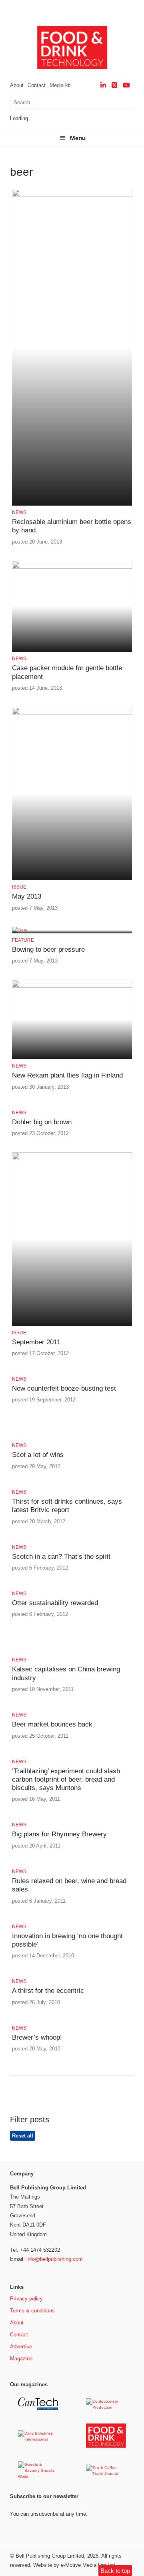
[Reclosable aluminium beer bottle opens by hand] (72, 195)
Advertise (21, 2347)
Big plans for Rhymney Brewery (59, 1834)
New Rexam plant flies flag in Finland (67, 1075)
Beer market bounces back (52, 1724)
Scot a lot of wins (38, 1455)
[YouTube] (126, 85)
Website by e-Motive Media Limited (74, 2565)
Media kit (60, 85)
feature (23, 940)
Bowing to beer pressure (48, 950)
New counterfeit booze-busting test (64, 1388)
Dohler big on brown (42, 1122)
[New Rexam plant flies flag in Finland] (72, 986)
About (17, 85)
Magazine (21, 2359)
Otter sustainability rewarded (55, 1603)
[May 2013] (72, 713)
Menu (78, 138)
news (19, 512)
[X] (114, 85)
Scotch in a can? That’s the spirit (61, 1557)
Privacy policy (26, 2299)
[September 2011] (72, 1159)
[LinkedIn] (103, 85)
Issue (19, 887)
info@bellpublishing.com (55, 2259)
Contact (37, 85)
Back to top (115, 2571)
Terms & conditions (32, 2311)
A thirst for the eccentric (48, 1991)
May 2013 (27, 896)
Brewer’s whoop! (37, 2037)
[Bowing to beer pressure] (20, 930)
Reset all (23, 2136)
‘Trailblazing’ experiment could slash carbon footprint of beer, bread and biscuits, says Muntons (66, 1780)
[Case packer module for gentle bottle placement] (72, 567)
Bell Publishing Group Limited (50, 2556)
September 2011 (36, 1342)
